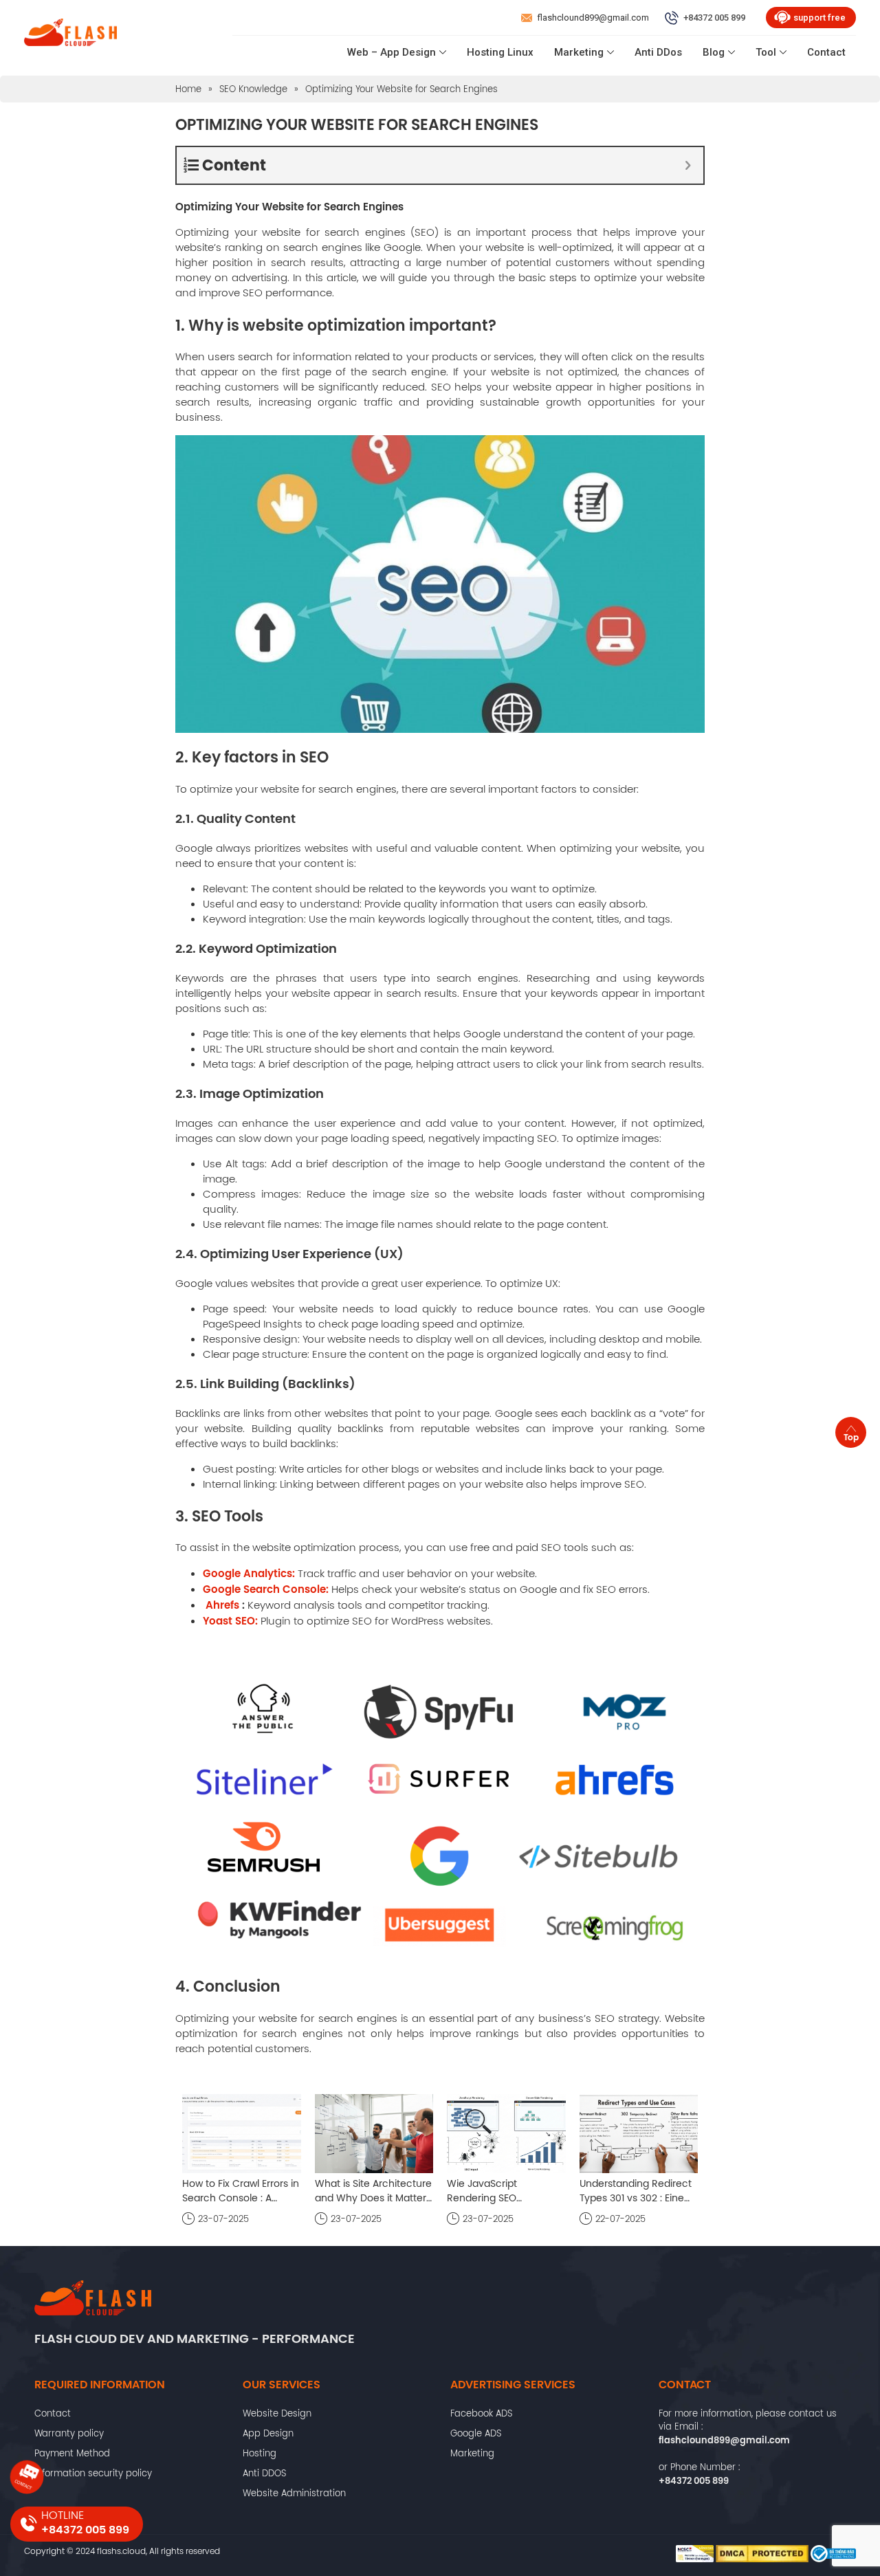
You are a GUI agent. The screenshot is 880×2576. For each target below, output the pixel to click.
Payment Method (72, 2453)
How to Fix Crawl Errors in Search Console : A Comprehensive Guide (241, 2191)
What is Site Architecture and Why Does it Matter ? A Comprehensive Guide (373, 2191)
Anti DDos (658, 52)
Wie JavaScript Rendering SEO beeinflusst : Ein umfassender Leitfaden (502, 2191)
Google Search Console (264, 1589)
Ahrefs (222, 1605)
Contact (826, 52)
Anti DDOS (264, 2473)
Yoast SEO (229, 1621)
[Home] (70, 35)
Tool (766, 52)
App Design (268, 2433)
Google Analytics (247, 1573)
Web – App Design (392, 52)
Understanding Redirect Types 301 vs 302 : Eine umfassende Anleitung (636, 2191)
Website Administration (294, 2493)
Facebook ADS (481, 2413)
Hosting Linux (500, 52)
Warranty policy (69, 2433)
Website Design (277, 2413)
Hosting (260, 2453)
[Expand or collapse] (688, 165)
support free (819, 18)
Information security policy (93, 2473)
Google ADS (476, 2433)
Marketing (579, 52)
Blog (714, 52)
